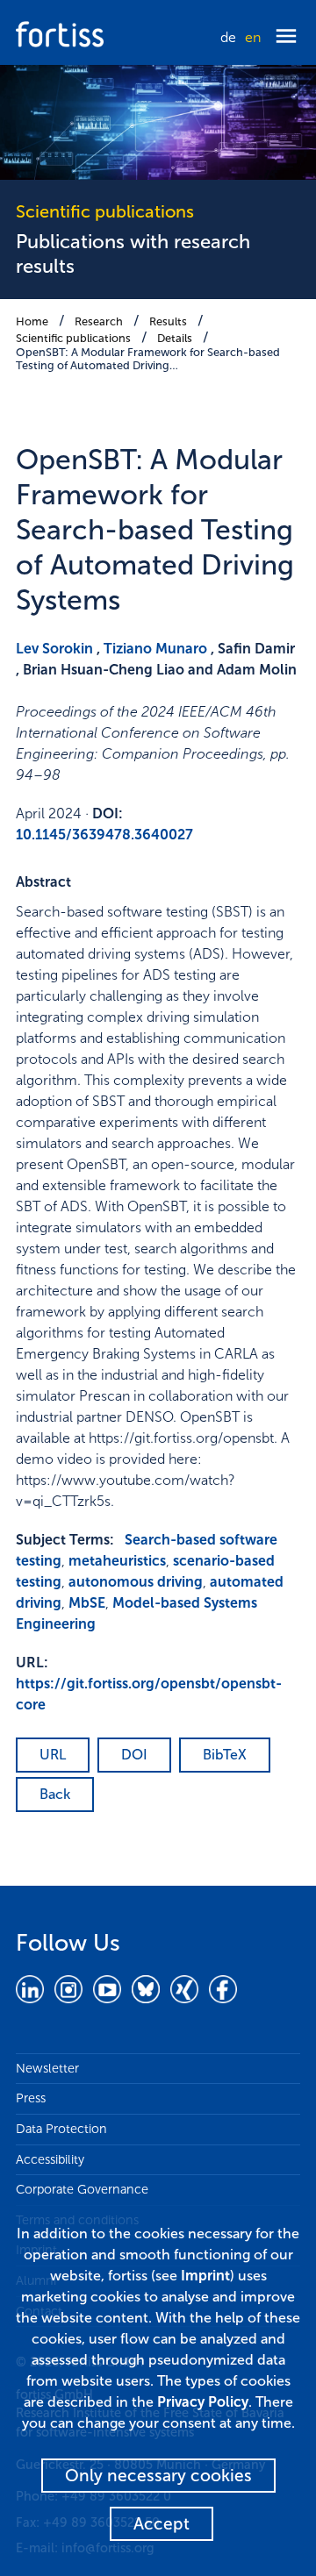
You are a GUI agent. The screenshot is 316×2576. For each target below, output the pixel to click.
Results (168, 321)
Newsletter (47, 2068)
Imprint (205, 2276)
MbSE (87, 1603)
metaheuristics (117, 1561)
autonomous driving (136, 1582)
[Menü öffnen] (286, 37)
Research (99, 321)
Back (55, 1794)
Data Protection (61, 2129)
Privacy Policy (203, 2402)
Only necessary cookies (158, 2476)
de (228, 37)
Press (31, 2098)
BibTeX (225, 1755)
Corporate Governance (82, 2189)
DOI (134, 1755)
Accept (162, 2524)
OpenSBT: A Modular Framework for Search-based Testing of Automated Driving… (148, 359)
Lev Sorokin (54, 649)
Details (175, 338)
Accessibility (50, 2159)
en (253, 37)
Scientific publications (73, 338)
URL (53, 1755)
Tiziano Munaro (155, 649)
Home (32, 321)
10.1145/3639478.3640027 (104, 835)
